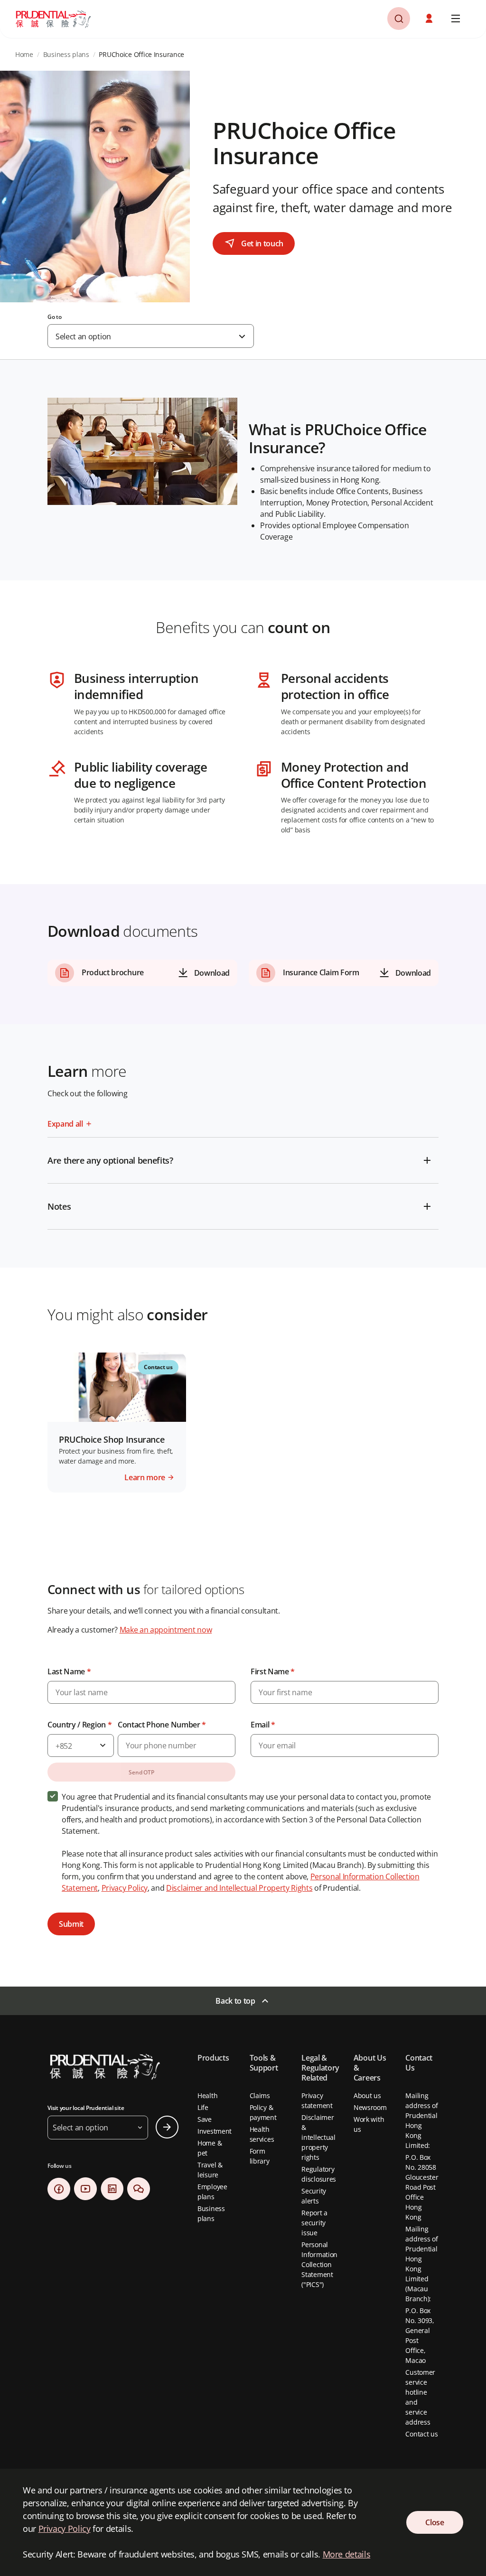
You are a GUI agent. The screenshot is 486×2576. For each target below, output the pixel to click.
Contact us (421, 2434)
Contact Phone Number (162, 1725)
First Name (273, 1671)
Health (207, 2095)
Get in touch (262, 243)
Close (435, 2522)
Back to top (235, 2001)
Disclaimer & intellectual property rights (318, 2137)
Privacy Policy (125, 1888)
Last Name (69, 1671)
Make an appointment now (166, 1630)
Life (203, 2107)
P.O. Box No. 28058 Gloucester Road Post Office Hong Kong (422, 2187)
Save (205, 2119)
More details (347, 2554)
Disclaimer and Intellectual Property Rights (239, 1888)
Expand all (65, 1124)
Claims (260, 2095)
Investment (215, 2131)
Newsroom (370, 2107)
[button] (430, 19)
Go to (55, 317)
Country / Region (79, 1725)
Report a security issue (314, 2223)
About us (367, 2095)
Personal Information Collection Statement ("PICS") (319, 2264)
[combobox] (151, 336)
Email (263, 1725)
